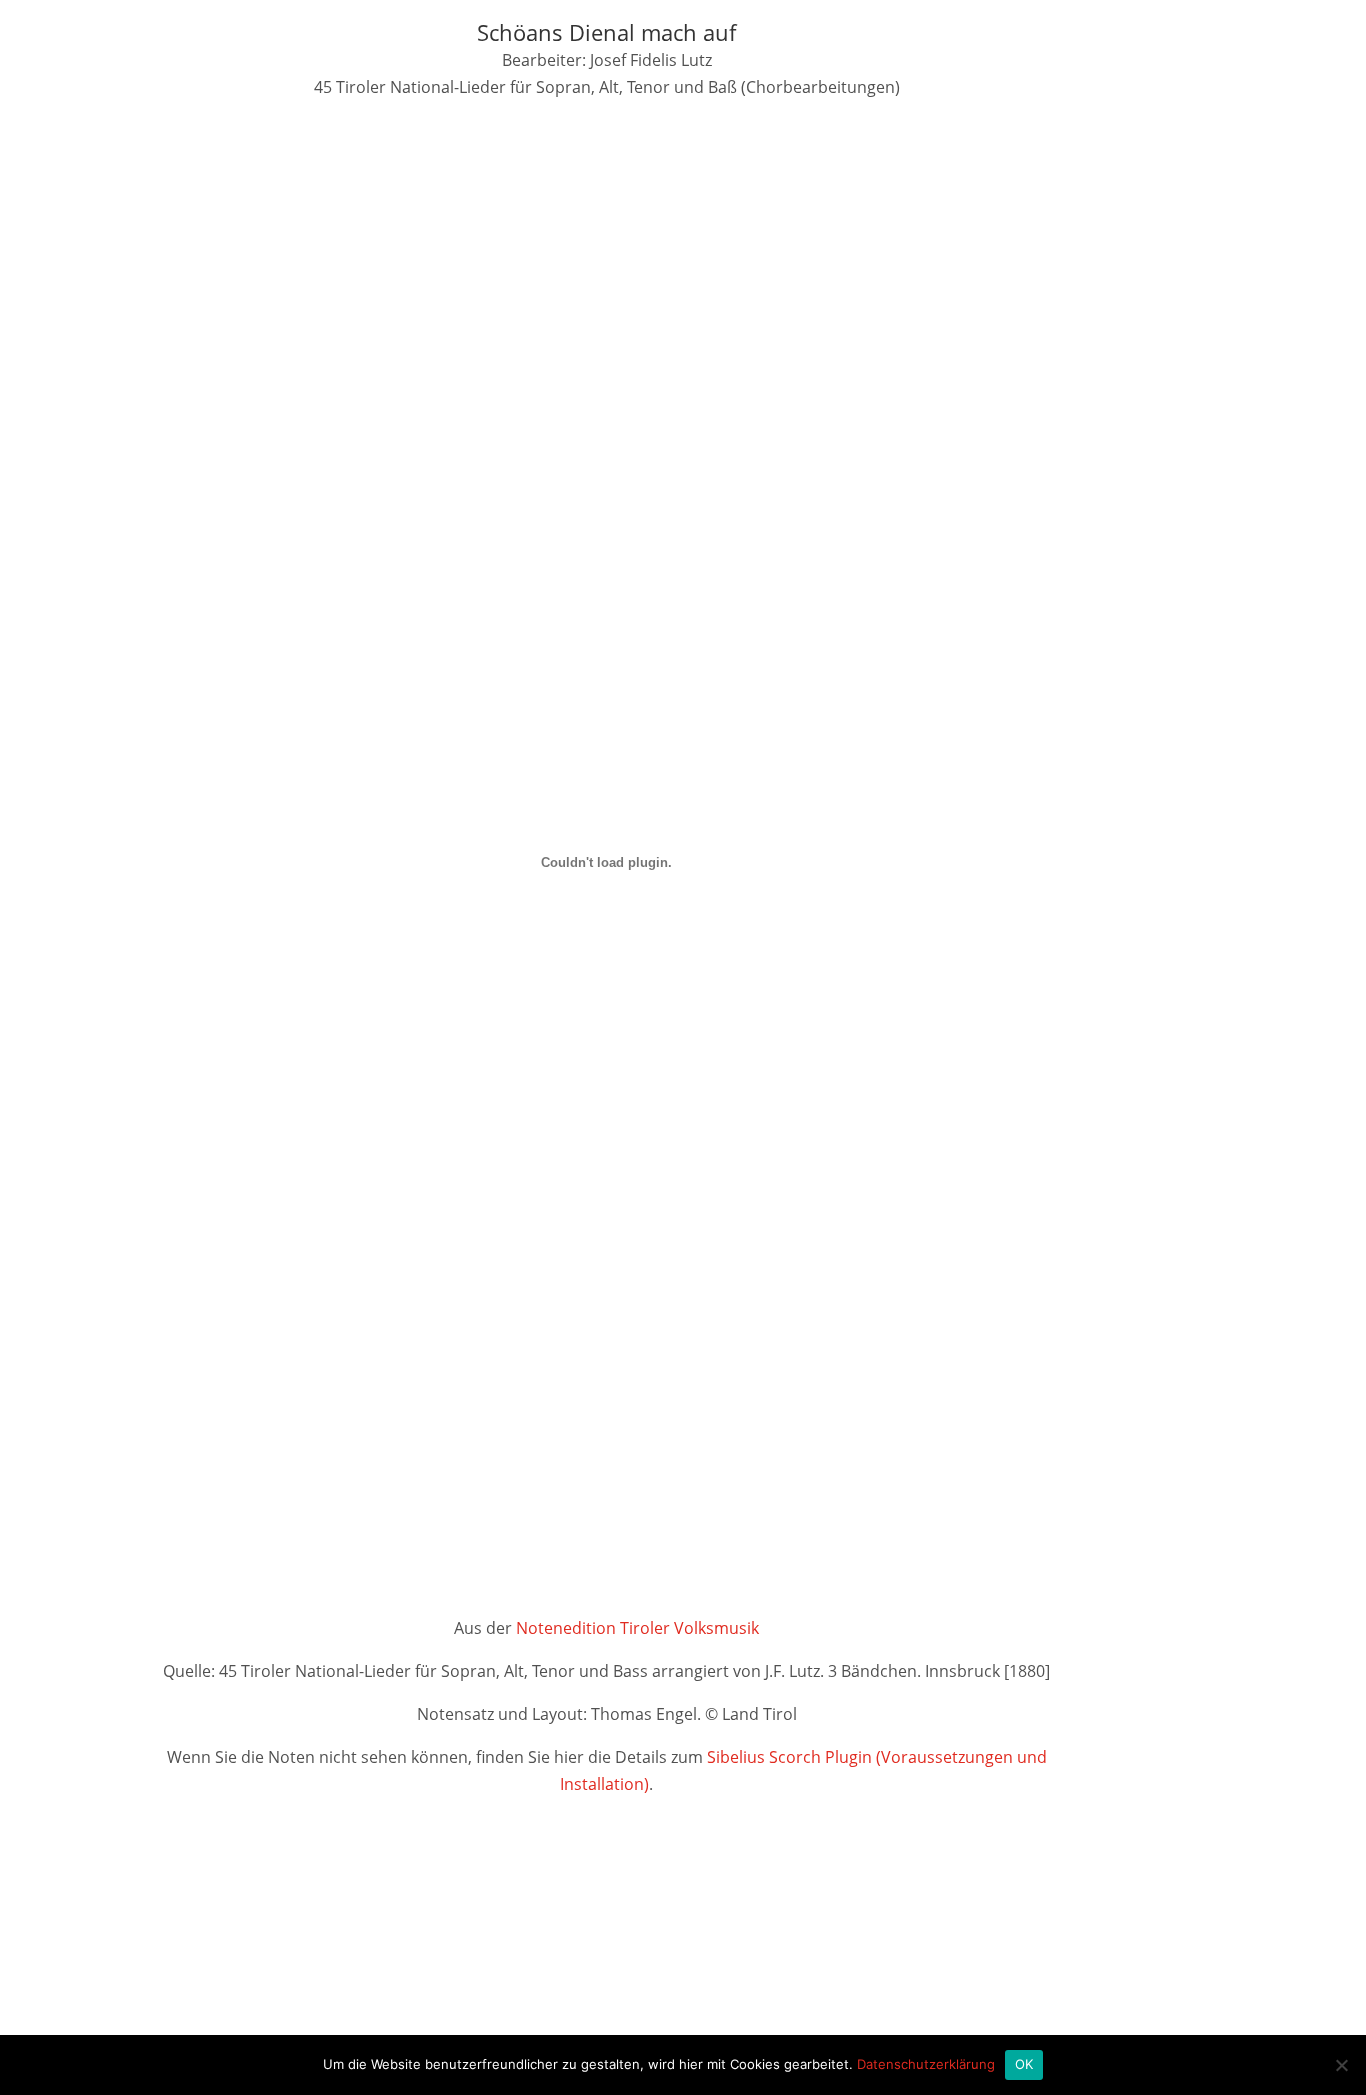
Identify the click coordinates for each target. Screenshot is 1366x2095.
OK (1024, 2064)
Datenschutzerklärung (926, 2064)
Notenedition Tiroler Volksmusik (637, 1628)
